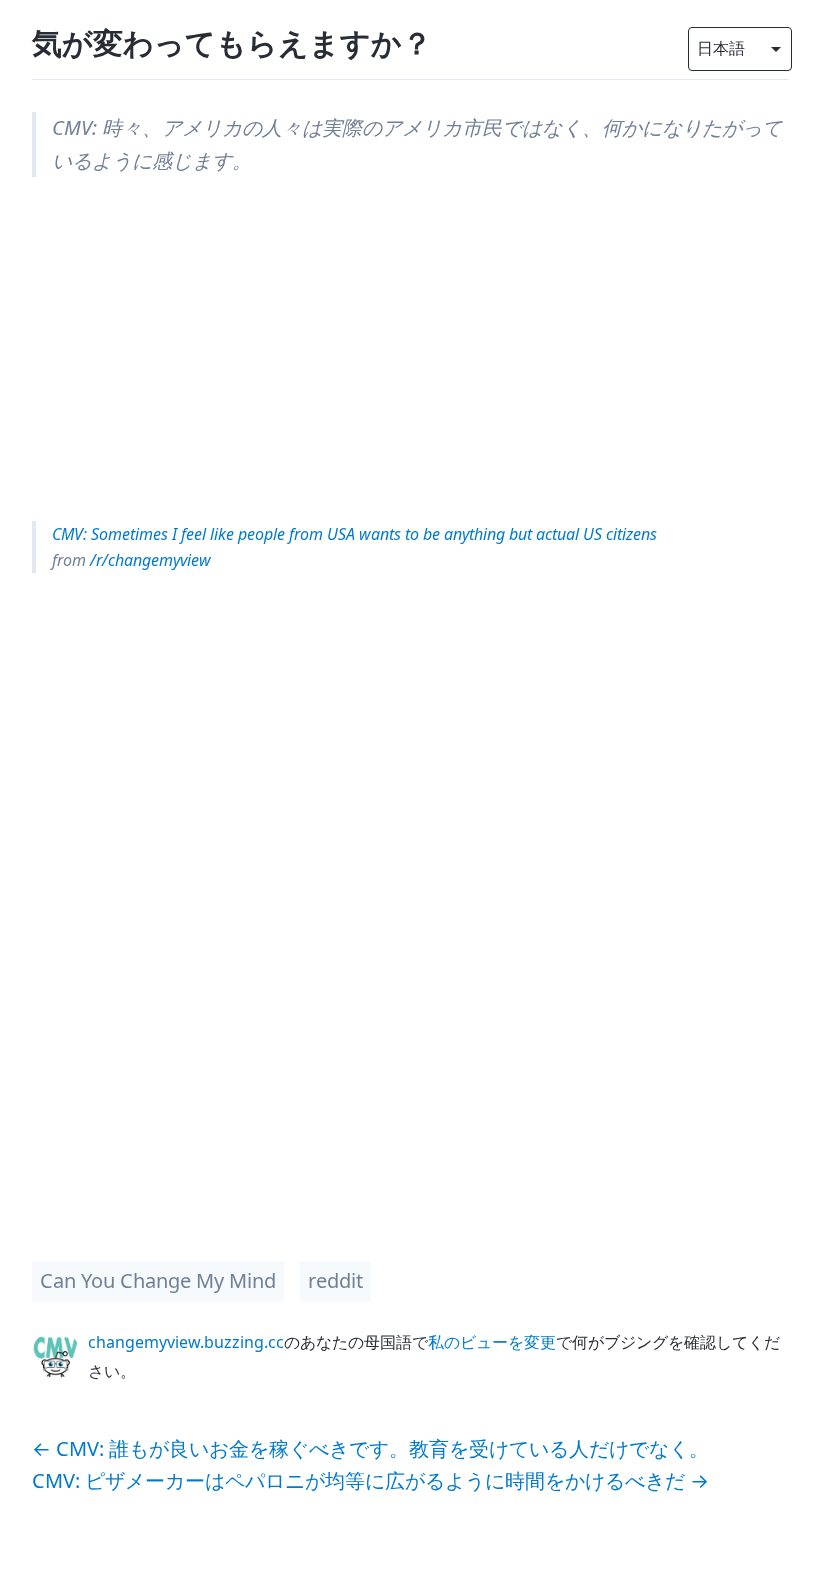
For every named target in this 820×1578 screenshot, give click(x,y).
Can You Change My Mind (158, 1280)
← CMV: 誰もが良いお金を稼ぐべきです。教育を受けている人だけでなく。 (370, 1448)
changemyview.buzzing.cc (186, 1342)
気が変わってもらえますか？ (232, 42)
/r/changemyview (148, 560)
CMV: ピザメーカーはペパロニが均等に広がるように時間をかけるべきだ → (370, 1480)
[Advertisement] (410, 349)
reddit (335, 1280)
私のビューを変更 (492, 1342)
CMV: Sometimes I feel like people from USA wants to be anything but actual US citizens (354, 534)
